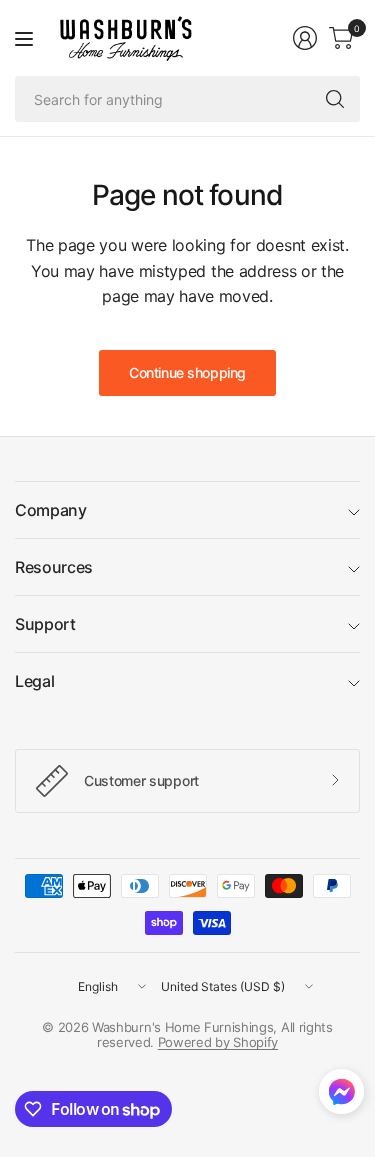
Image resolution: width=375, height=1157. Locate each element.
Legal (34, 681)
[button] (341, 1096)
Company (51, 510)
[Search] (335, 99)
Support (45, 624)
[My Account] (305, 38)
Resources (54, 567)
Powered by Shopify (218, 1042)
